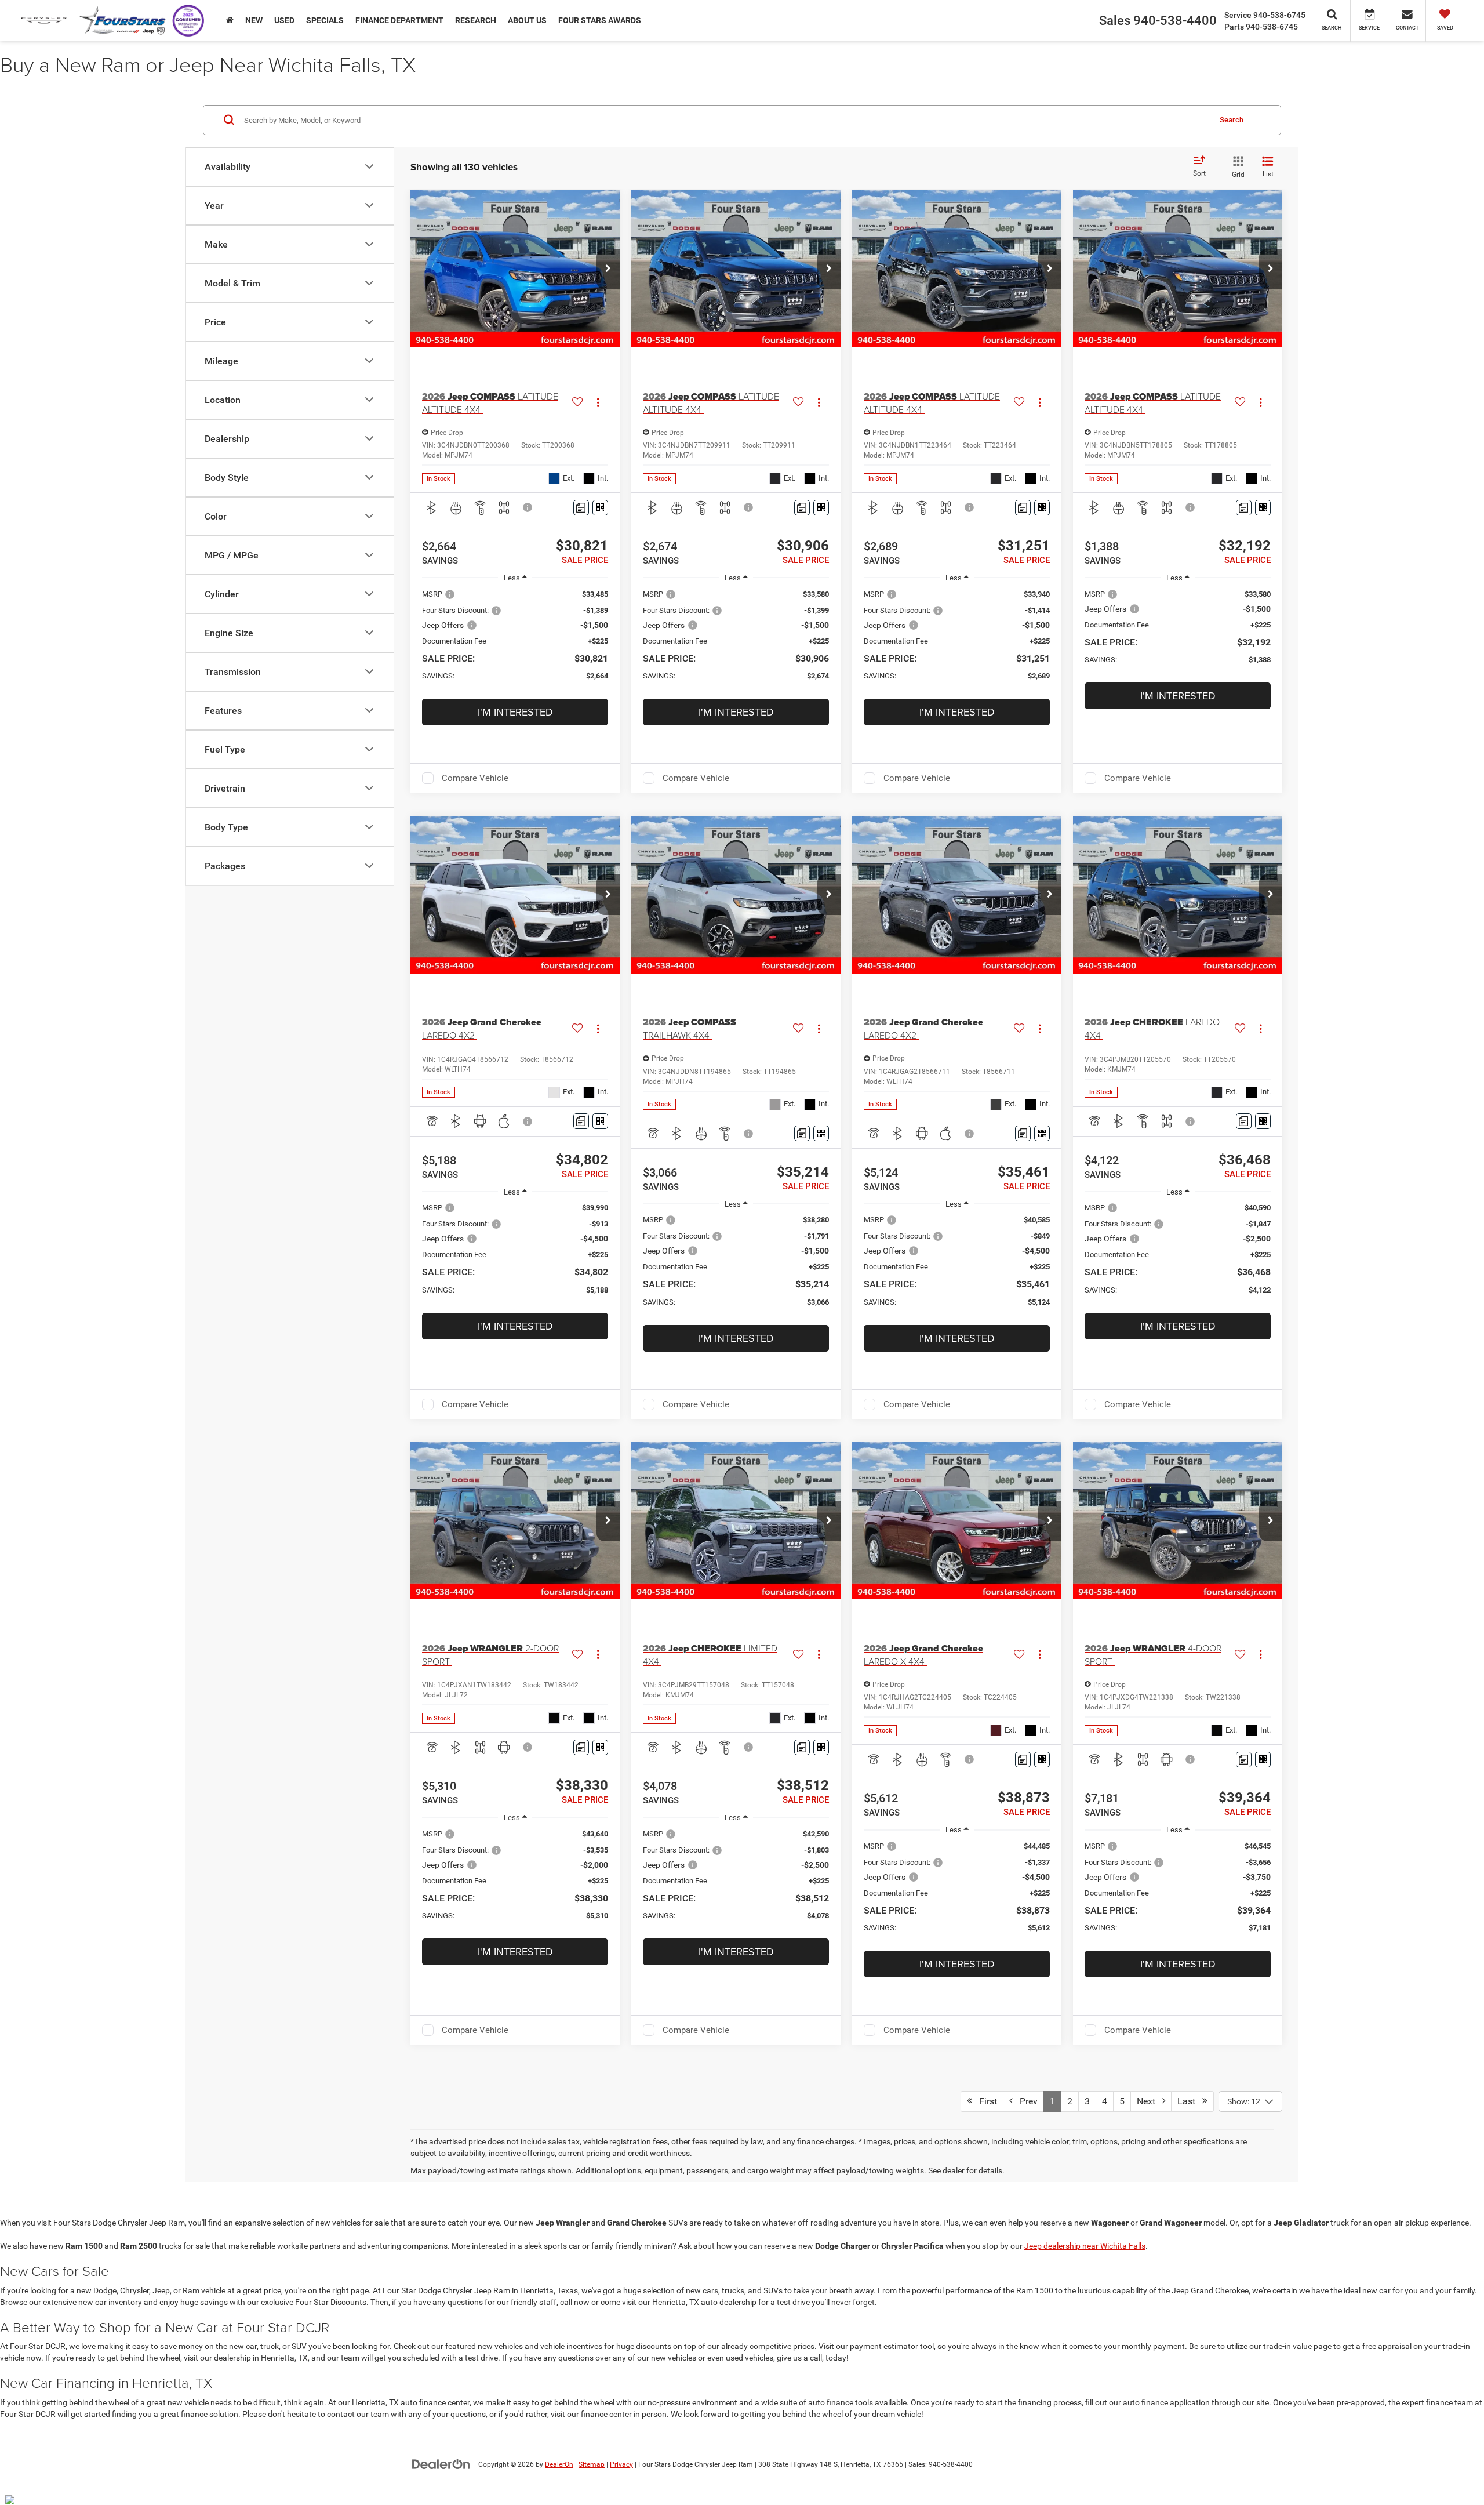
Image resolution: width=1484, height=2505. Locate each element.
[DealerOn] (441, 2464)
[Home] (230, 20)
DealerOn (559, 2464)
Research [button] (476, 20)
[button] (608, 269)
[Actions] (598, 403)
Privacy (621, 2464)
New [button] (254, 20)
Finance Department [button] (399, 20)
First (985, 2101)
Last (1190, 2101)
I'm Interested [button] (515, 712)
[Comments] (581, 508)
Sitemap (592, 2464)
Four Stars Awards (600, 20)
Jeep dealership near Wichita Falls (1085, 2246)
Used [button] (284, 20)
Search (1232, 119)
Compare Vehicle (475, 778)
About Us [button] (527, 20)
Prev (1025, 2101)
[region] (515, 641)
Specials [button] (325, 20)
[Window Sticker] (600, 508)
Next (1150, 2101)
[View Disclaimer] (528, 507)
